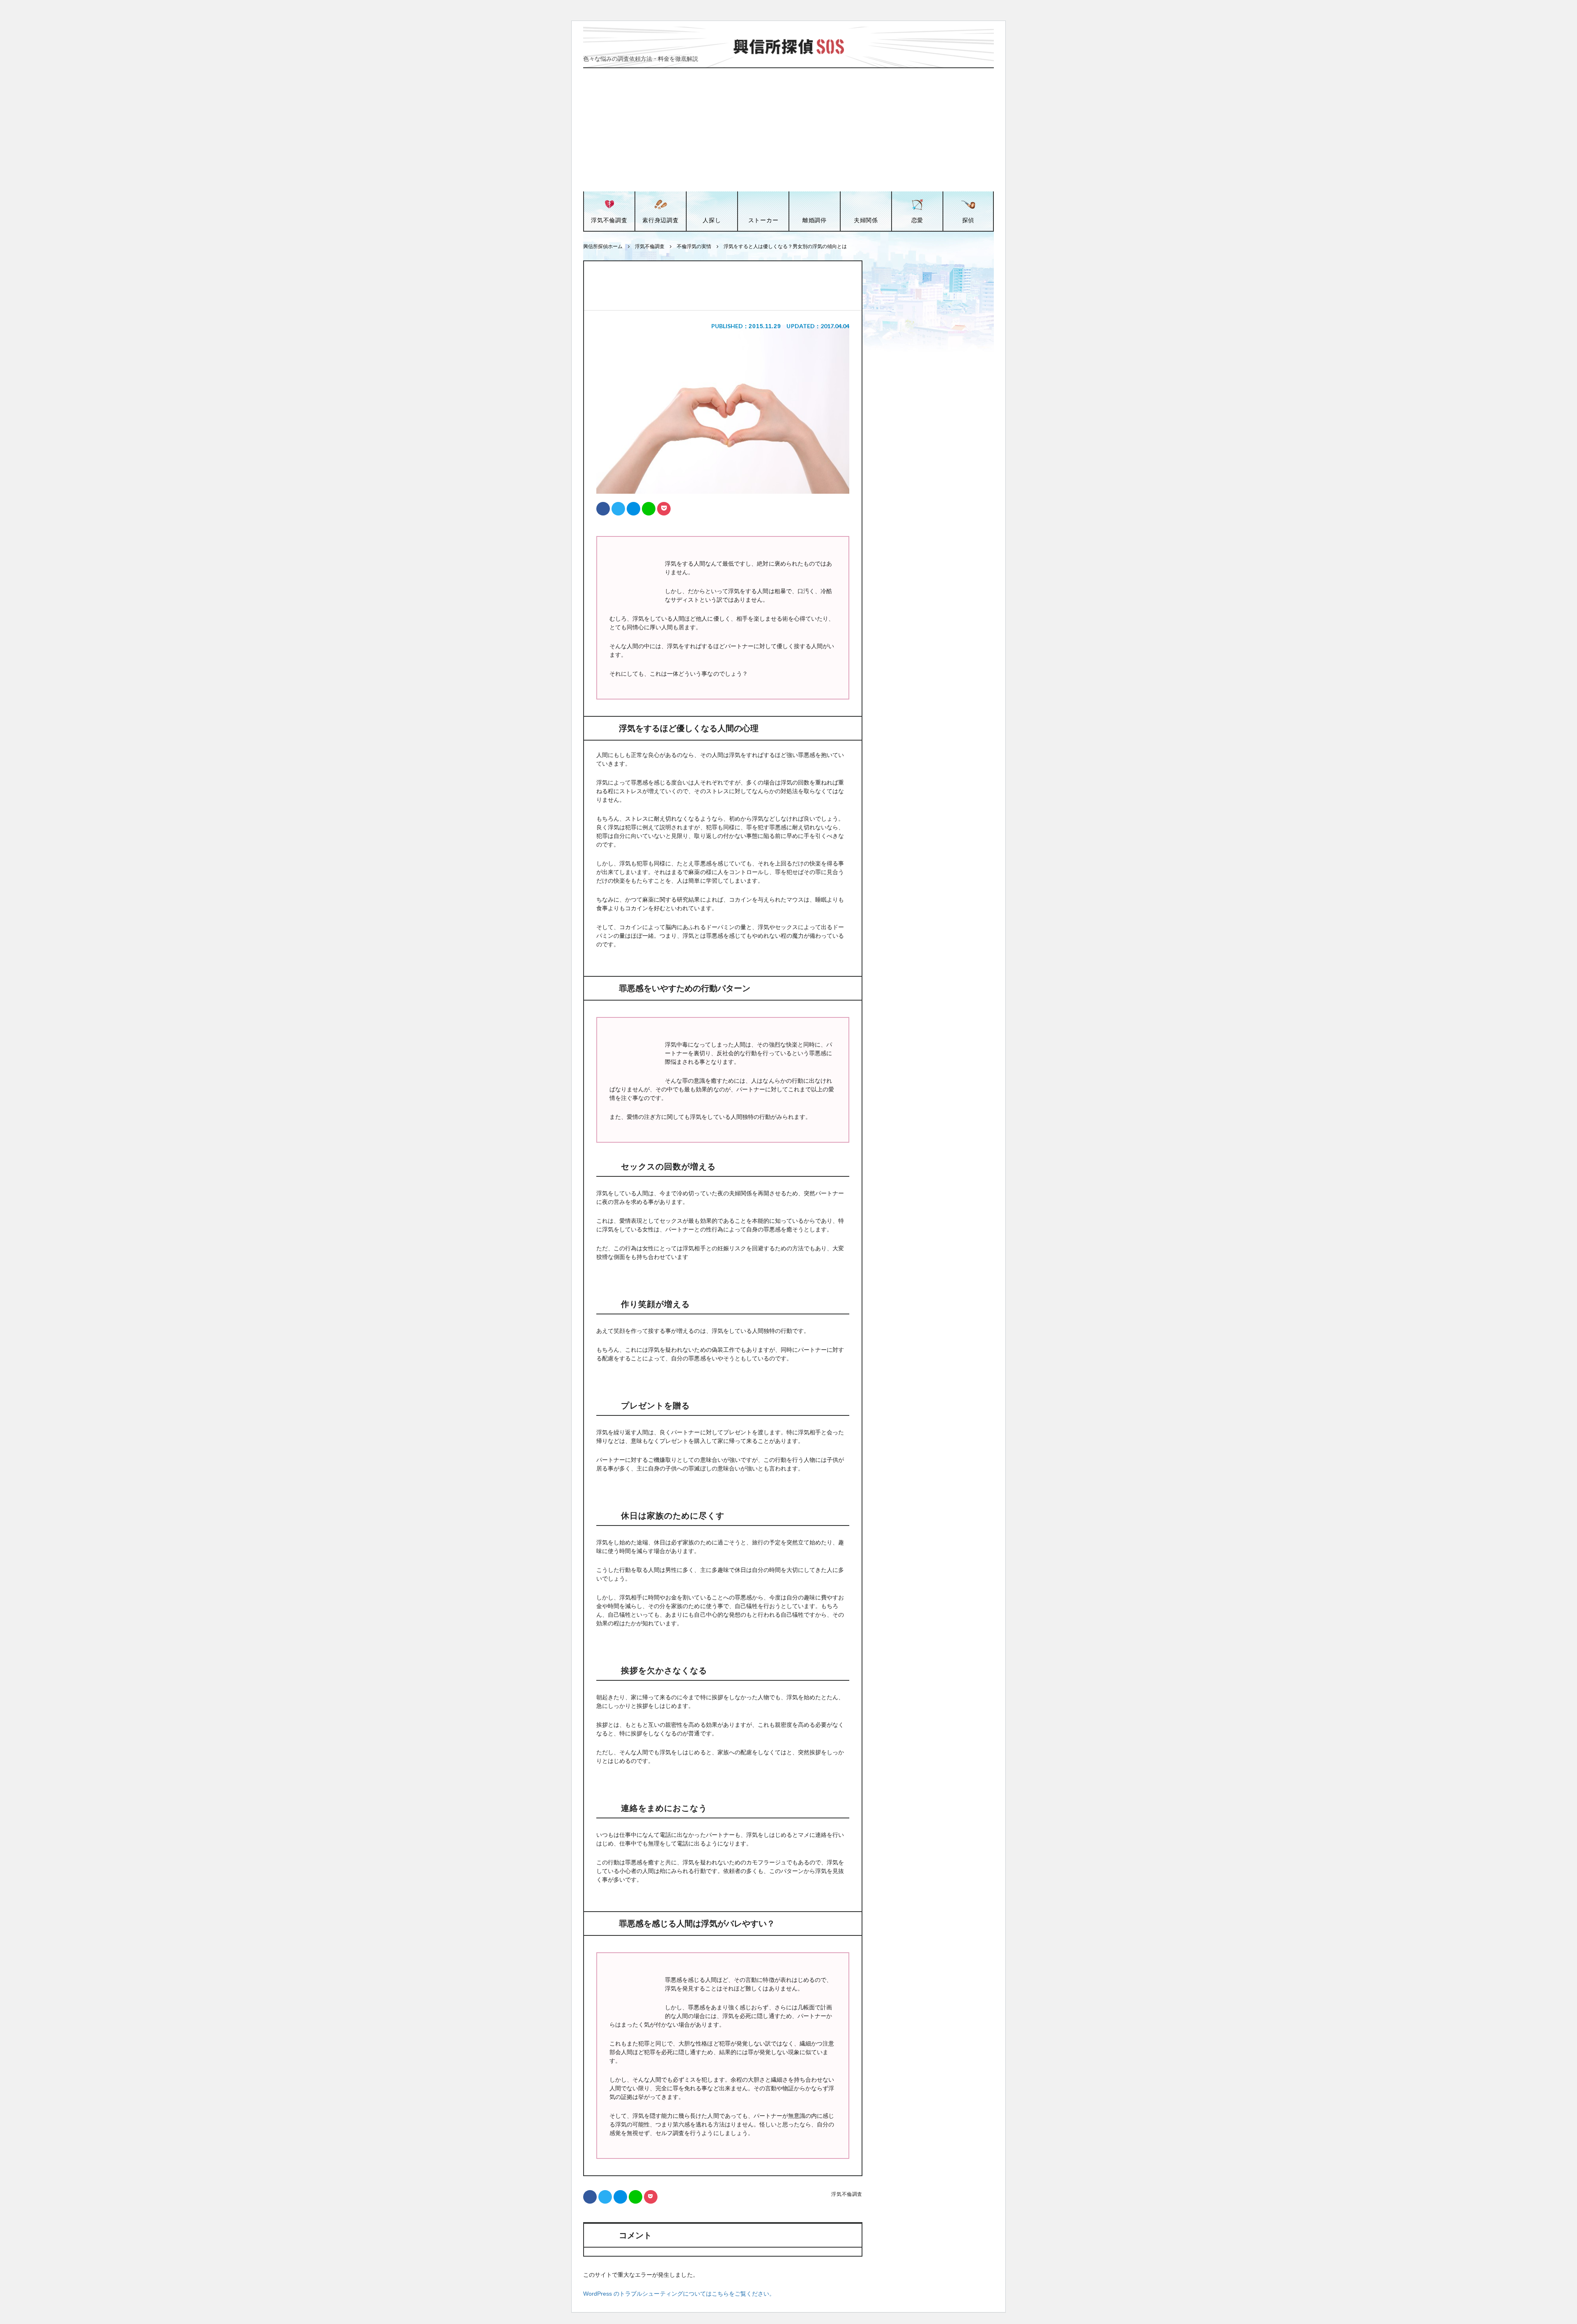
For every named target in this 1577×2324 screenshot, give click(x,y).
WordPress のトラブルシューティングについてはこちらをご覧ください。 (679, 2294)
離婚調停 (815, 220)
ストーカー (763, 220)
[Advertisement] (788, 130)
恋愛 (917, 220)
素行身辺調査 (660, 220)
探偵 (968, 220)
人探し (712, 220)
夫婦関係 (866, 220)
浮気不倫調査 (609, 220)
